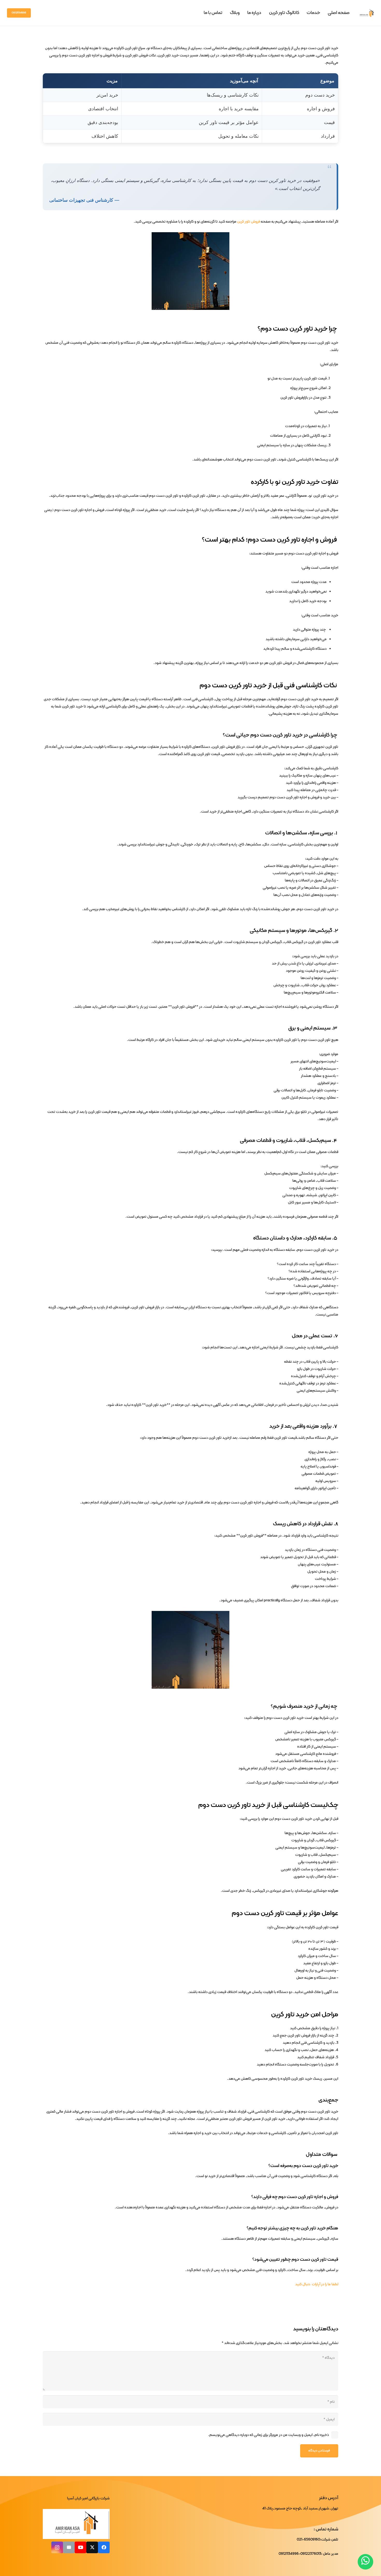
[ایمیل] (69, 2547)
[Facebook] (104, 2547)
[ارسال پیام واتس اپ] (365, 2562)
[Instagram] (57, 2547)
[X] (92, 2547)
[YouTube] (80, 2547)
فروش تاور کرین (249, 222)
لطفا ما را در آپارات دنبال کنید (316, 2284)
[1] (367, 13)
